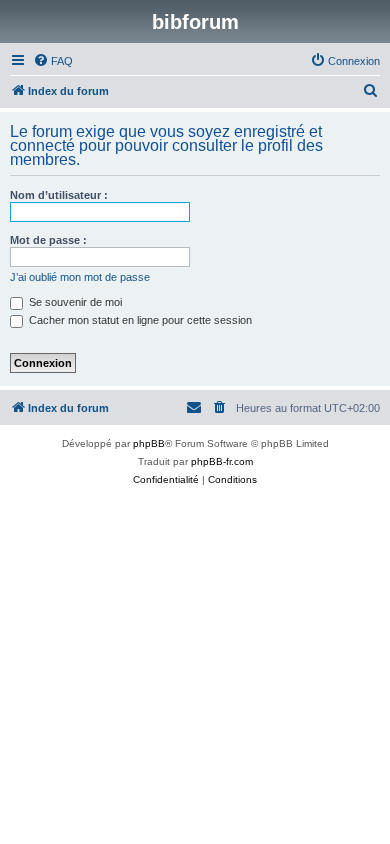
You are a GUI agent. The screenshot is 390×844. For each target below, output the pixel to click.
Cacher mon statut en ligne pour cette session (139, 320)
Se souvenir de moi (74, 302)
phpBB (149, 443)
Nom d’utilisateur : (59, 195)
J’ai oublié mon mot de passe (80, 277)
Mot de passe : (48, 240)
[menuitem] (53, 61)
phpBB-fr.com (222, 461)
